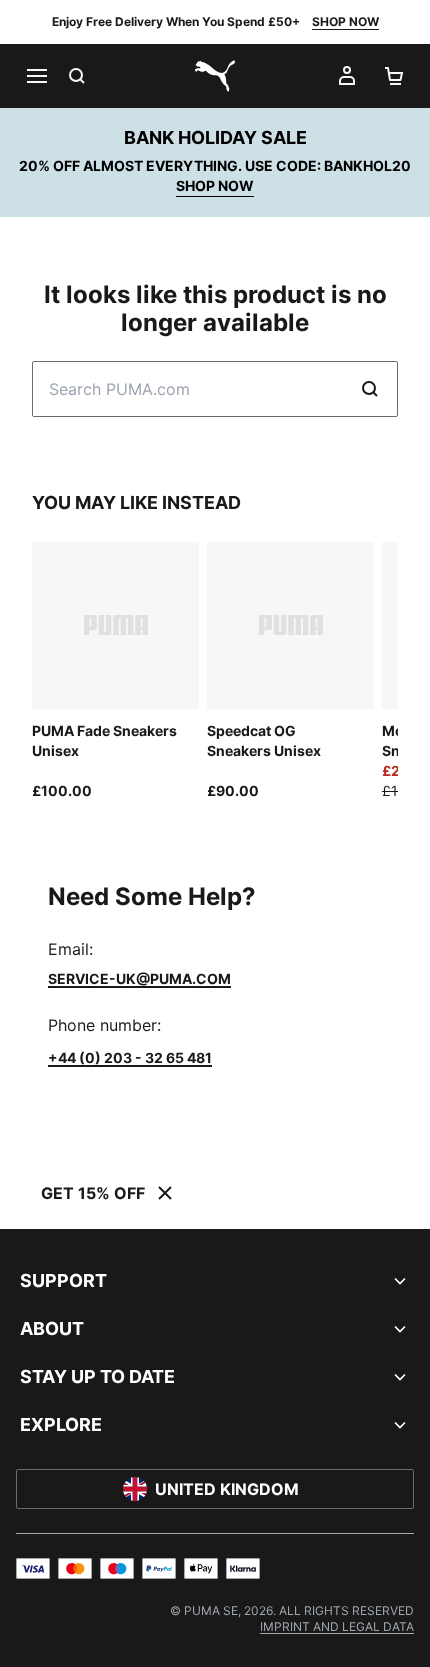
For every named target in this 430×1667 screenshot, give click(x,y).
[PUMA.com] (215, 76)
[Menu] (36, 76)
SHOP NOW (345, 21)
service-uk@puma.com (139, 978)
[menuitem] (337, 1626)
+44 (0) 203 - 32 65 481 (130, 1057)
